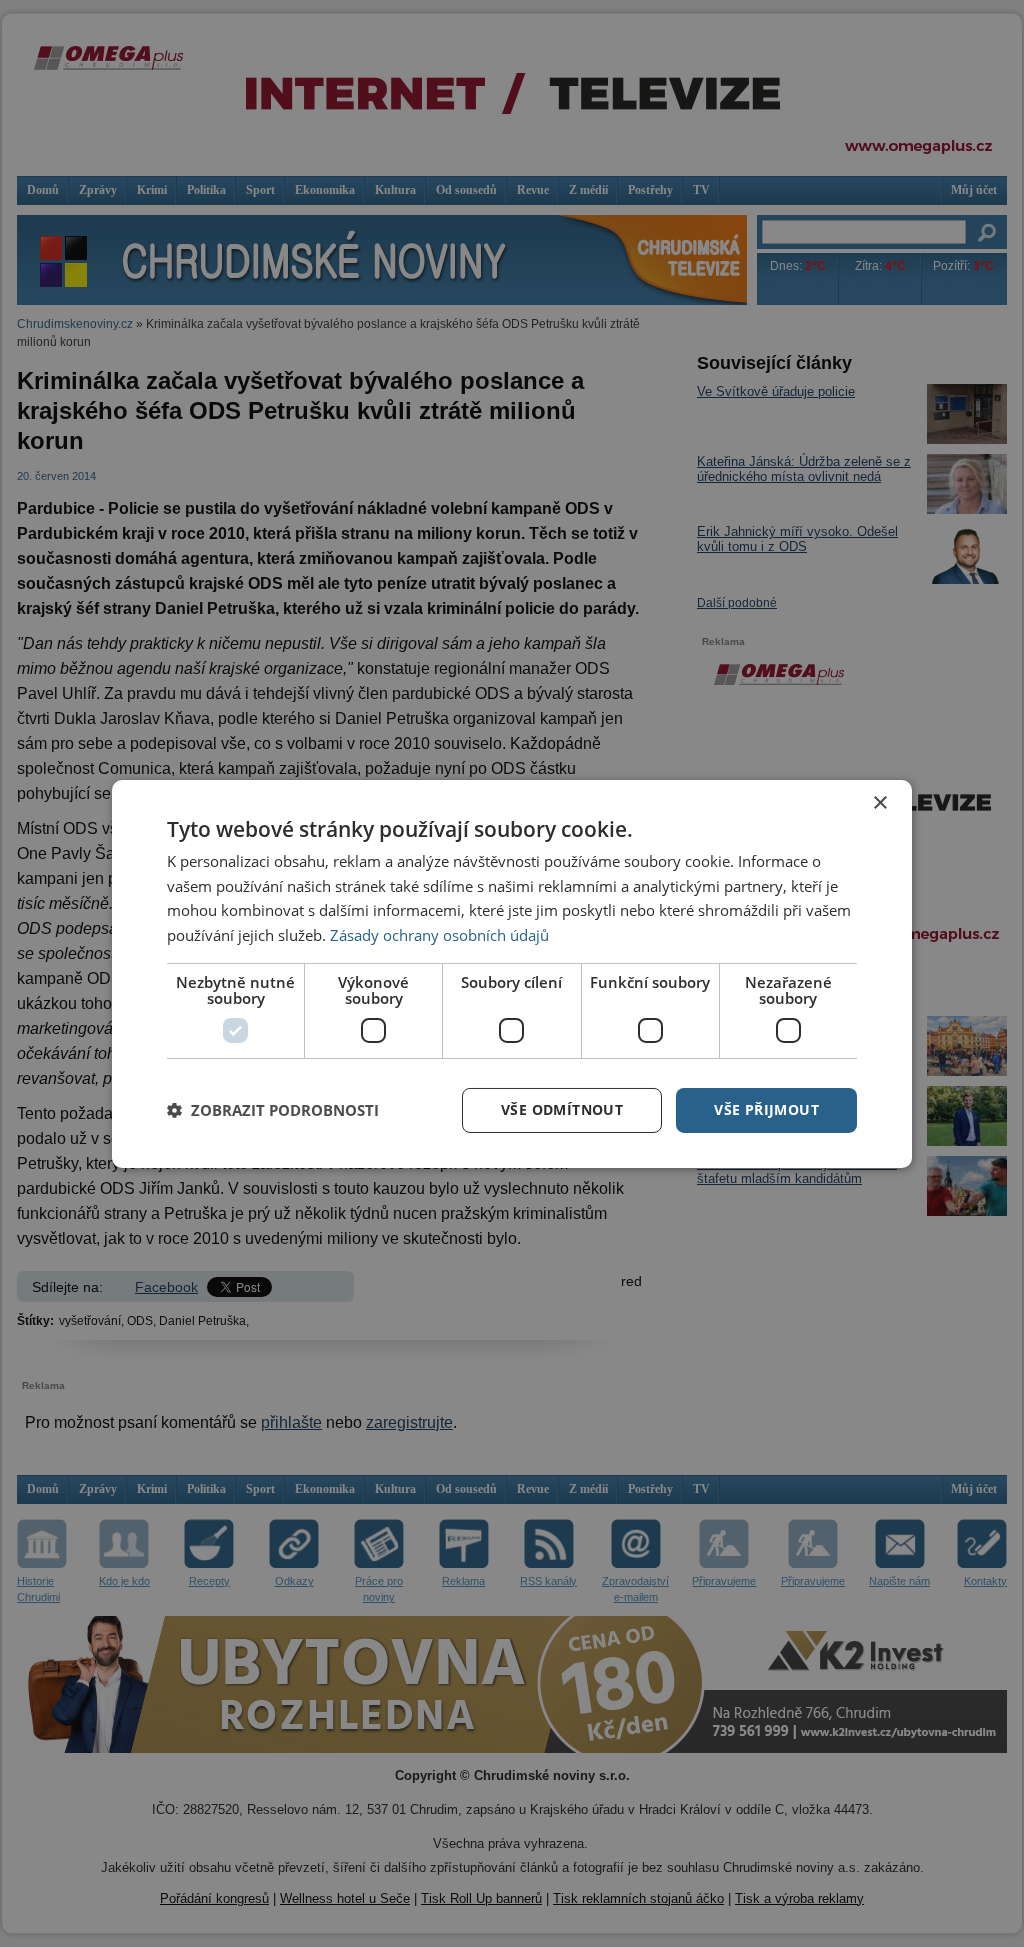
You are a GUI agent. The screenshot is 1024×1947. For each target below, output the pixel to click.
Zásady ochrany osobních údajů (439, 935)
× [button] (879, 802)
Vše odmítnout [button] (562, 1109)
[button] (273, 1110)
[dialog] (512, 973)
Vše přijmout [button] (766, 1109)
